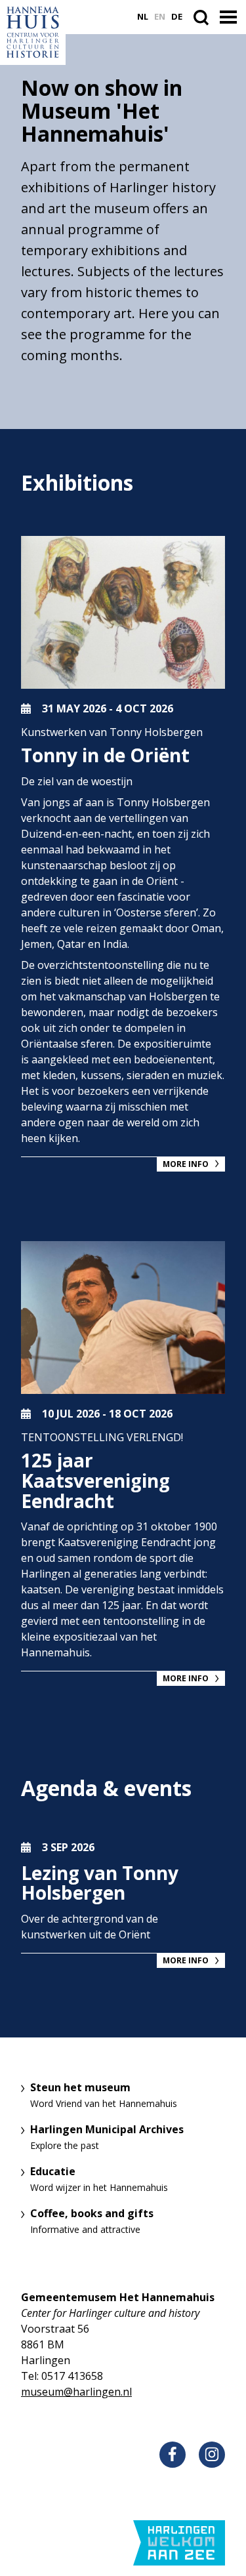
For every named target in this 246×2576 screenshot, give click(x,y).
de (177, 17)
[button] (230, 18)
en (160, 17)
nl (143, 17)
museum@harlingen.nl (76, 2392)
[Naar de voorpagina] (33, 32)
